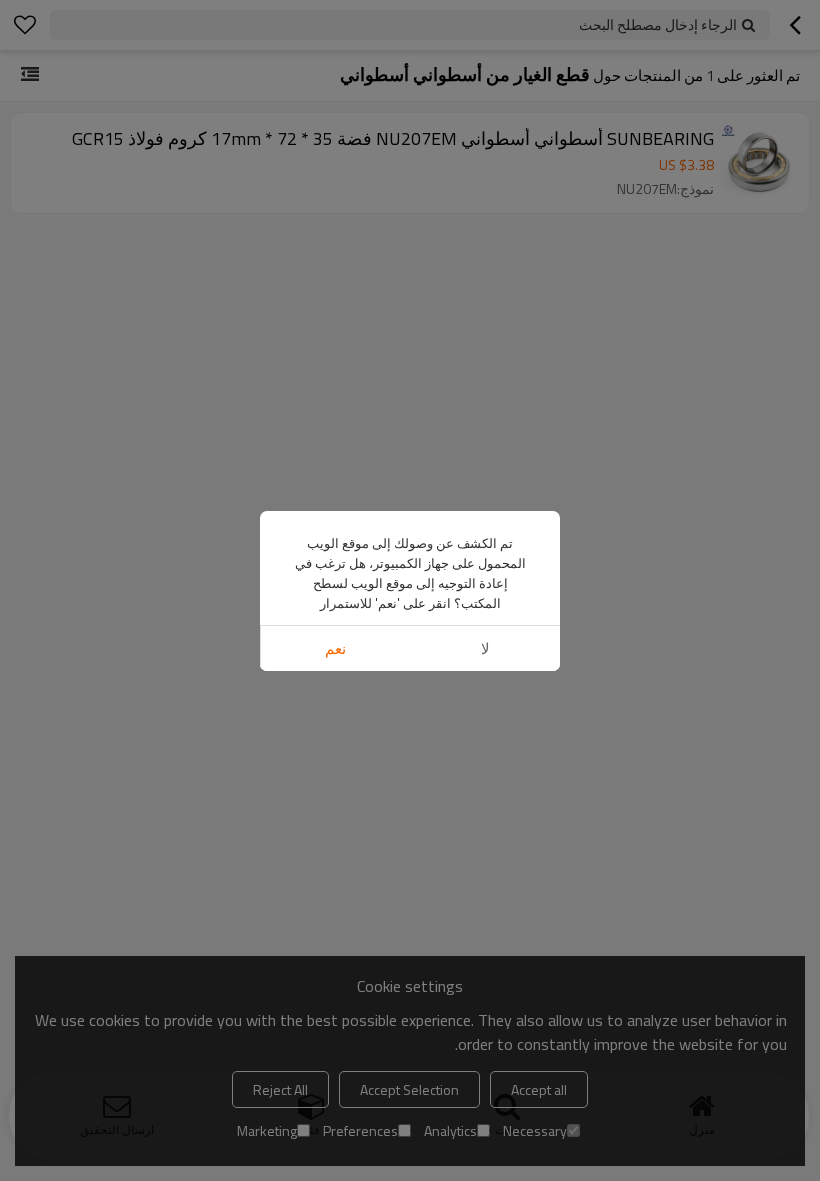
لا (485, 648)
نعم (335, 648)
